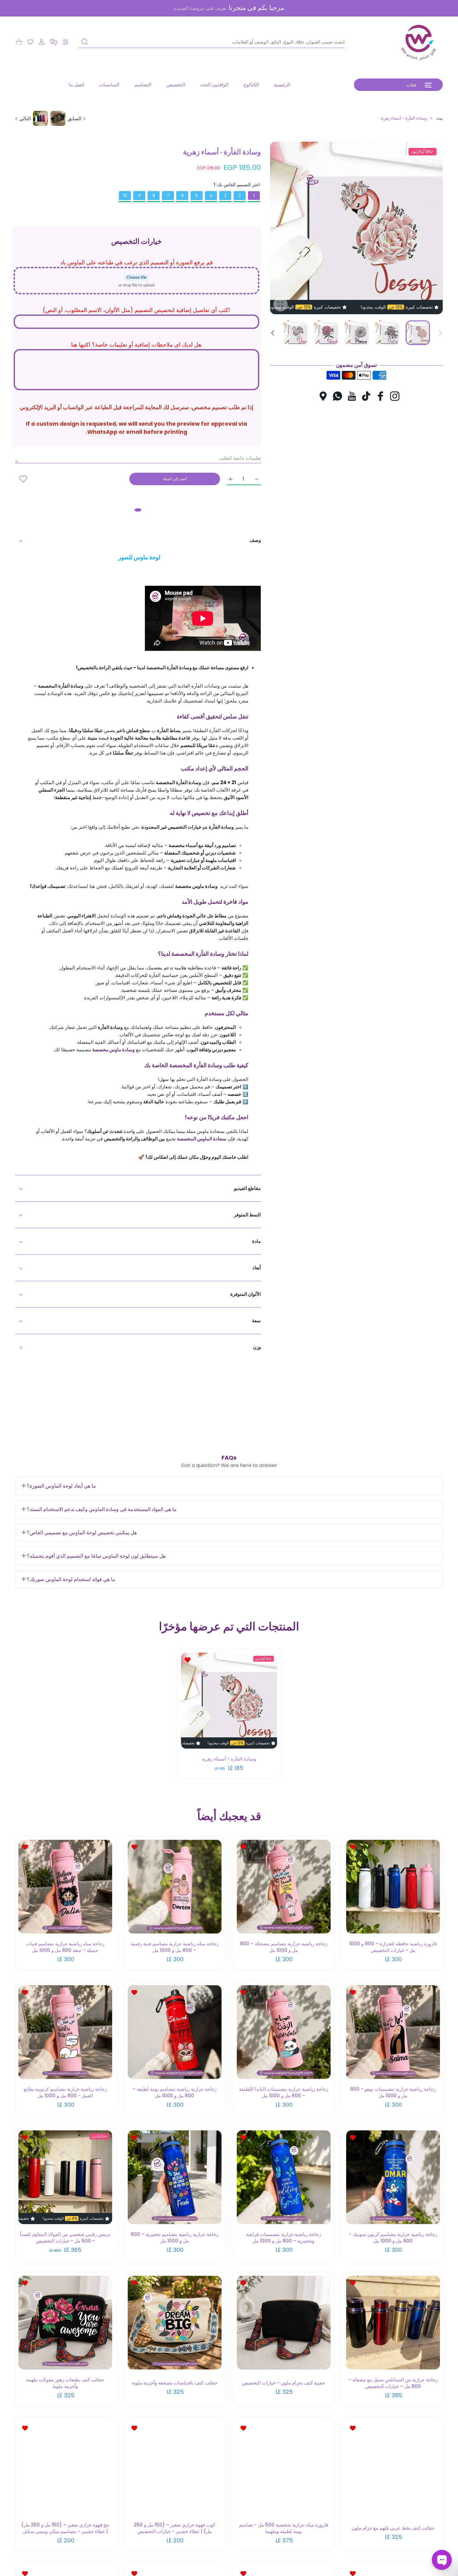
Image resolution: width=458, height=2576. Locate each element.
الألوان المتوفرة (246, 1294)
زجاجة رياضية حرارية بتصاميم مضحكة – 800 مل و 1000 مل (284, 1947)
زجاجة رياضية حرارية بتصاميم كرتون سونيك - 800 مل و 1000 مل (393, 2237)
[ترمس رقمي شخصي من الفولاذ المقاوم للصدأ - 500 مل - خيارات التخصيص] (65, 2178)
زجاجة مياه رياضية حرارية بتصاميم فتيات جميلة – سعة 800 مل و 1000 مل (65, 1947)
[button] (54, 42)
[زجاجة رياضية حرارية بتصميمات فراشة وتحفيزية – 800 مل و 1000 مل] (284, 2178)
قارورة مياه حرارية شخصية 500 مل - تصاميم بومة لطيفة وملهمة (284, 2528)
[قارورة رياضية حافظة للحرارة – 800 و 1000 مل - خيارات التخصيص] (393, 1887)
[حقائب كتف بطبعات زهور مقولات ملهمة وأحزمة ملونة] (65, 2323)
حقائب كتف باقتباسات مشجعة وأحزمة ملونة (174, 2383)
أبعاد (257, 1268)
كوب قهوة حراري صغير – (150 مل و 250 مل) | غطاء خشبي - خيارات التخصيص (174, 2528)
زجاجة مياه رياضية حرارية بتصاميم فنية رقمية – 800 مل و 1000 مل (174, 1947)
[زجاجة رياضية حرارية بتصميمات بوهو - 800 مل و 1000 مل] (393, 2032)
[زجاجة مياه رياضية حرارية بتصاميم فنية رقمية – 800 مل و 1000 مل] (175, 1887)
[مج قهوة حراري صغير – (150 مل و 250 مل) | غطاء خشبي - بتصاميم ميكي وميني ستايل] (65, 2468)
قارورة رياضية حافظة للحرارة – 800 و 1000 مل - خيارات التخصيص (393, 1947)
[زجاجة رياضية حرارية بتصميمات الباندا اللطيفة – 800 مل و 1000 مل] (284, 2032)
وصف (255, 540)
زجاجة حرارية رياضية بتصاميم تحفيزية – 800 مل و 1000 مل (174, 2237)
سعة (256, 1321)
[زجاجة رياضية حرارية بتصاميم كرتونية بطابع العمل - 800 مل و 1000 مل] (65, 2032)
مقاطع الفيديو (247, 1188)
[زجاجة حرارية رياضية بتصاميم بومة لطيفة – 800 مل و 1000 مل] (175, 2032)
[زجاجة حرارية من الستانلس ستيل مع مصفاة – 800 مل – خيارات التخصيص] (393, 2323)
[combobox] (212, 42)
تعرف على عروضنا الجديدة (200, 8)
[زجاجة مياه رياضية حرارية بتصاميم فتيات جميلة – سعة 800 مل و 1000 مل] (65, 1887)
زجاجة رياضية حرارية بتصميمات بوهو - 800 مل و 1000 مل (393, 2092)
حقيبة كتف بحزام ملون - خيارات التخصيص (284, 2383)
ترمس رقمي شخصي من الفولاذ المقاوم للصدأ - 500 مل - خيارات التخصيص (65, 2237)
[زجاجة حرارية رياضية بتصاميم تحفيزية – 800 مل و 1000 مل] (175, 2178)
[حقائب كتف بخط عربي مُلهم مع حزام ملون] (393, 2468)
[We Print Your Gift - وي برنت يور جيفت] (419, 42)
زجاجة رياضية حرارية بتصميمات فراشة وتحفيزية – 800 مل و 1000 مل (284, 2237)
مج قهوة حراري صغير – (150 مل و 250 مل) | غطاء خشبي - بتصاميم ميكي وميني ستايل (65, 2528)
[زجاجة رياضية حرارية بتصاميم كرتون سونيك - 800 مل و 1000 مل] (393, 2178)
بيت (439, 118)
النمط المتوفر (247, 1215)
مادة (256, 1241)
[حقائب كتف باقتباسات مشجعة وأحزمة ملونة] (175, 2323)
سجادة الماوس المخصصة (202, 1139)
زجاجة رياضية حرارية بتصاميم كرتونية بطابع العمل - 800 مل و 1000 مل (65, 2092)
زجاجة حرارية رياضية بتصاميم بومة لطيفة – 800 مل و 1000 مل (174, 2092)
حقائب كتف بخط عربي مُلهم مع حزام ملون (393, 2528)
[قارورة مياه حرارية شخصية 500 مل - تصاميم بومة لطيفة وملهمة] (284, 2468)
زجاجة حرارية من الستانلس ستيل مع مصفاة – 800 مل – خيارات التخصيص (393, 2383)
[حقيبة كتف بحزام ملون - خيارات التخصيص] (284, 2323)
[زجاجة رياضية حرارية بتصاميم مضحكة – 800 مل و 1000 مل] (284, 1887)
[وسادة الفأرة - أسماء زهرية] (229, 1701)
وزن (257, 1347)
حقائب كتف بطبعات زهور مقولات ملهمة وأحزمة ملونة (65, 2383)
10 (125, 196)
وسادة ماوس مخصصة (113, 1050)
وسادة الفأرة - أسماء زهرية (229, 1759)
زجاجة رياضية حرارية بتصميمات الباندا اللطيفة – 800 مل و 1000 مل (284, 2092)
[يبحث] (85, 42)
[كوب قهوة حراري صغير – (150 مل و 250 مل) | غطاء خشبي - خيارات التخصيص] (175, 2468)
